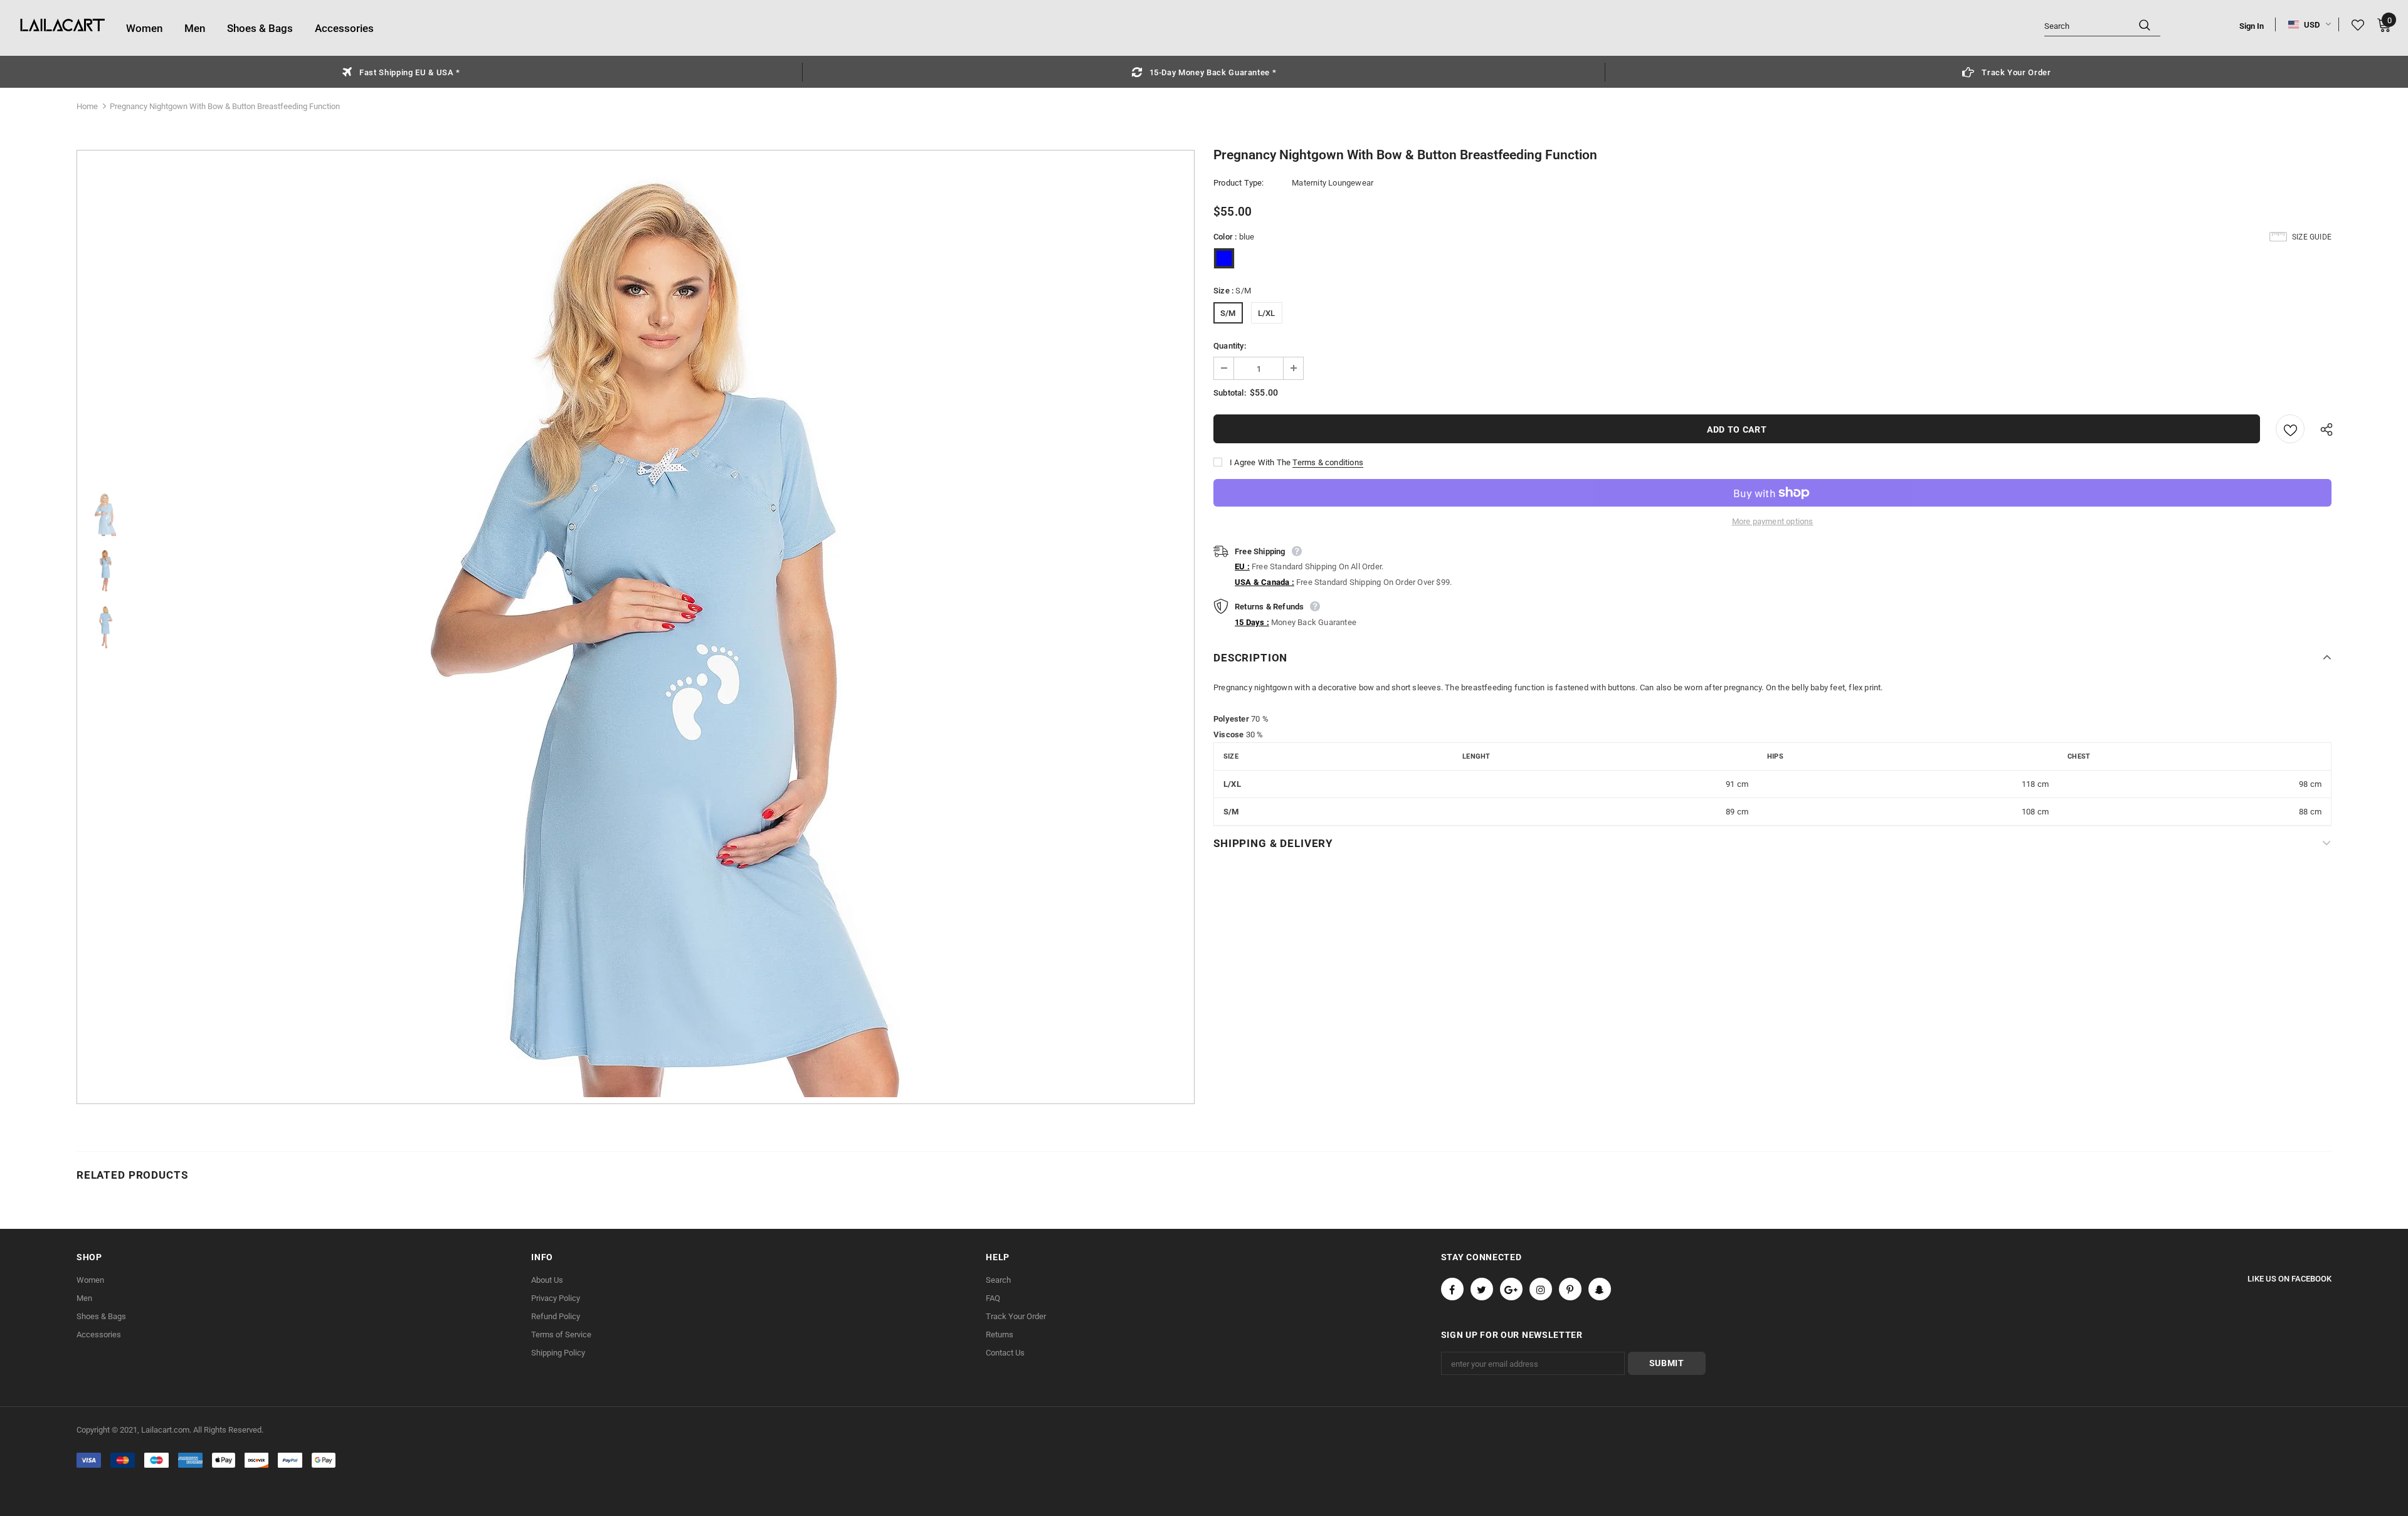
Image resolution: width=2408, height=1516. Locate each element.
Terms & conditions (1328, 462)
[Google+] (1511, 1289)
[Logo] (63, 26)
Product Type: (1239, 183)
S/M (1228, 313)
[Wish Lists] (2290, 429)
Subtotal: (1230, 393)
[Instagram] (1541, 1289)
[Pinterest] (1570, 1289)
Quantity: (1230, 346)
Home (87, 106)
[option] (401, 72)
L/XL (1267, 313)
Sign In (2252, 26)
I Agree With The (1260, 462)
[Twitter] (1482, 1289)
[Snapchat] (1600, 1289)
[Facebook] (1452, 1289)
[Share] (2323, 429)
